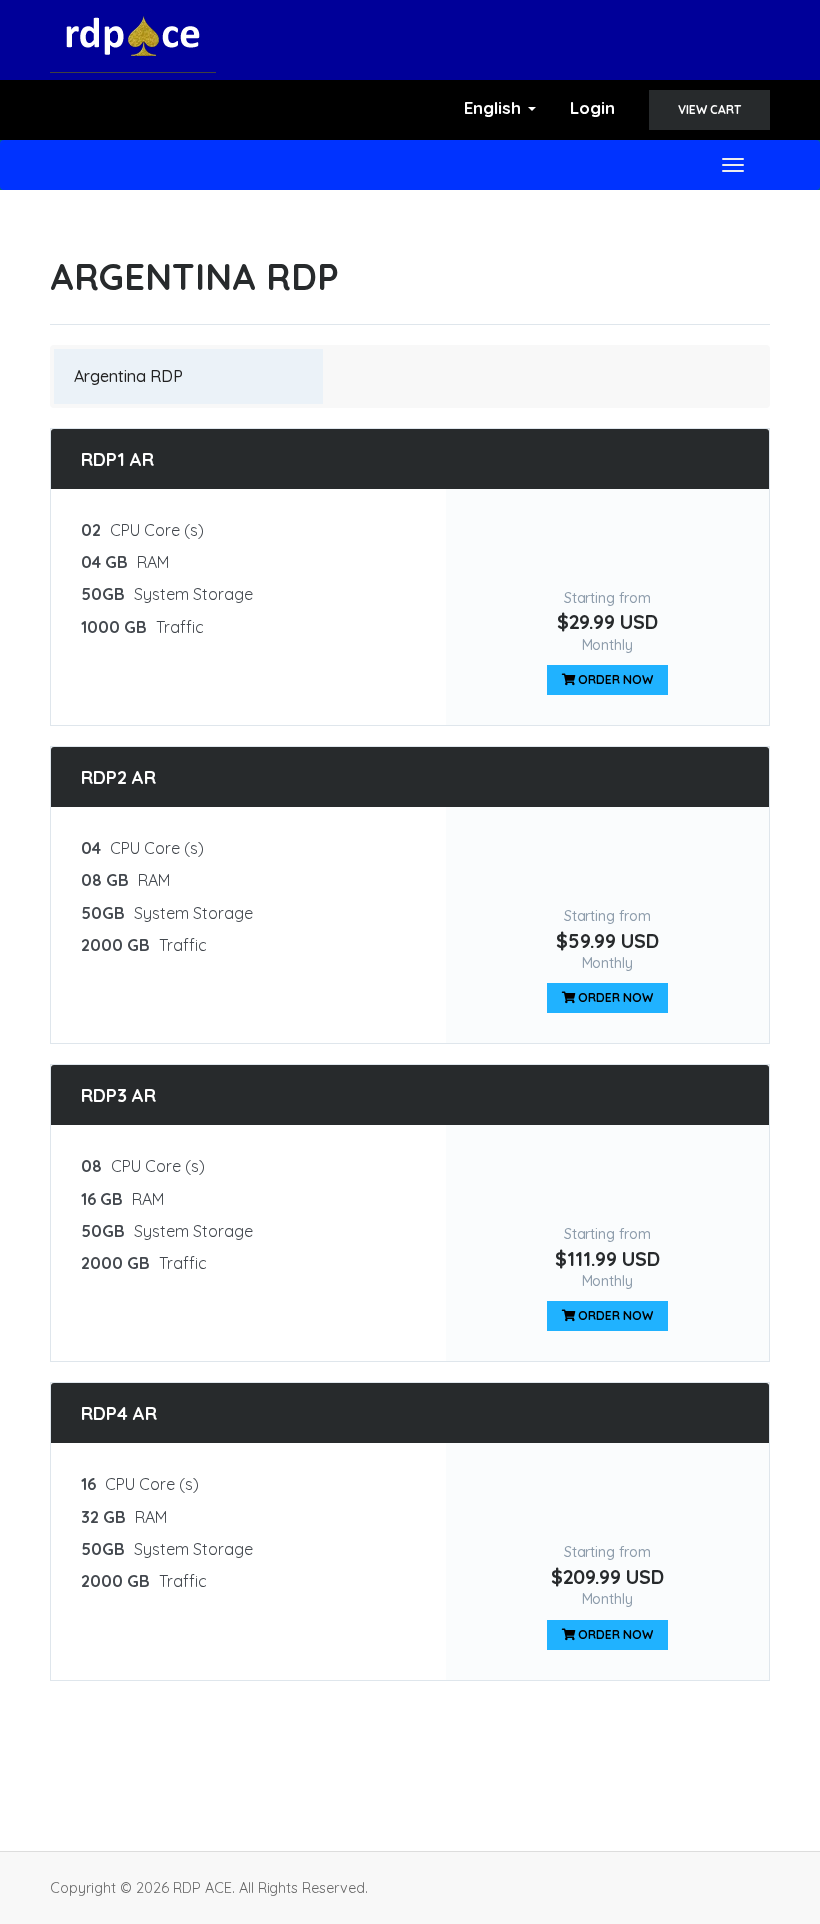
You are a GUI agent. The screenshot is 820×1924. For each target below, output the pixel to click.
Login (592, 107)
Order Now (615, 679)
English (495, 107)
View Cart (709, 109)
